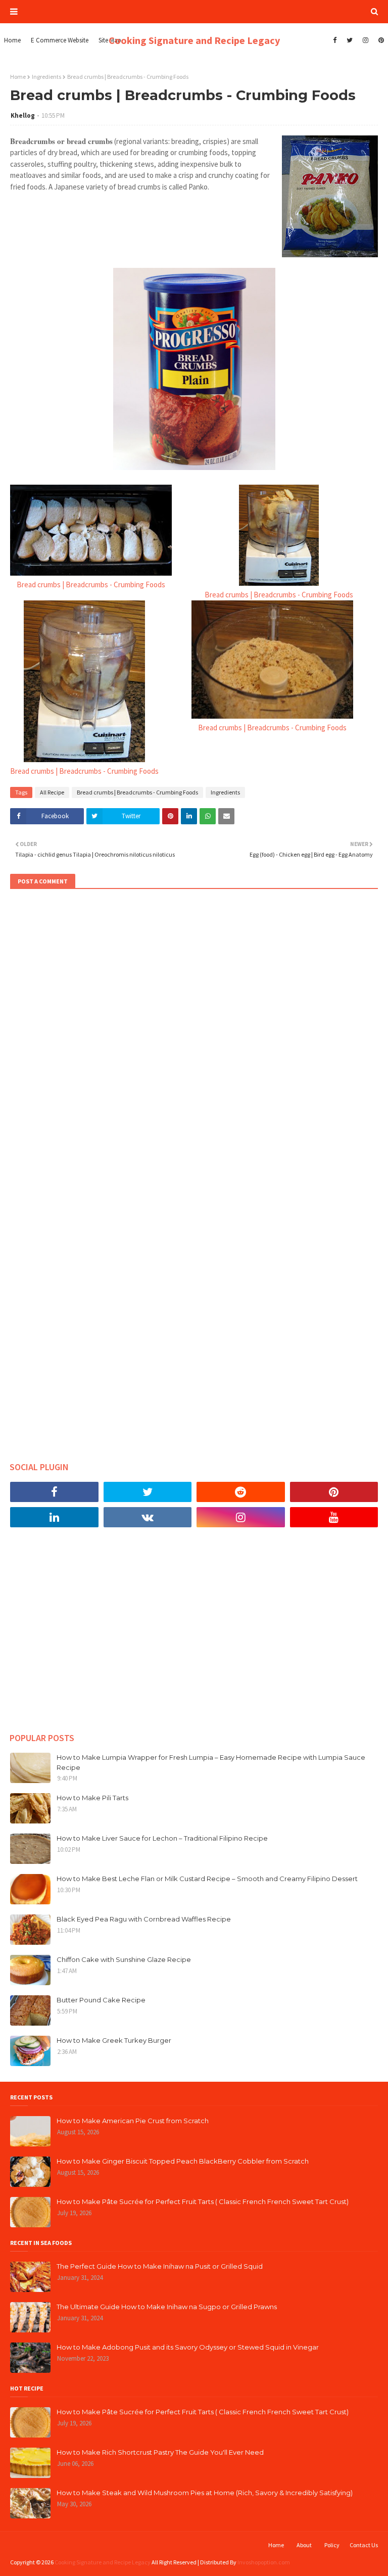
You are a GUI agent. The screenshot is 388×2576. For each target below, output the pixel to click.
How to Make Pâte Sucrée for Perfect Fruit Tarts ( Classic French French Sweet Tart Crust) (203, 2202)
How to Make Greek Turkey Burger (114, 2040)
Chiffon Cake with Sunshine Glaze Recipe (124, 1959)
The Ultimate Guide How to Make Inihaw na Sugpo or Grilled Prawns (167, 2307)
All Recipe (52, 792)
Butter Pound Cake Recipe (101, 2000)
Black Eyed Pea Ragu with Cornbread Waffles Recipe (144, 1919)
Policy (332, 2545)
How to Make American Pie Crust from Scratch (133, 2121)
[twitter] (350, 40)
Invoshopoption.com (264, 2562)
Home (18, 77)
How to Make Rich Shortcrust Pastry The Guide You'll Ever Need (160, 2452)
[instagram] (366, 40)
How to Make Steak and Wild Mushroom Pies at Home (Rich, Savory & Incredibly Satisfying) (205, 2493)
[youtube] (334, 1517)
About (304, 2545)
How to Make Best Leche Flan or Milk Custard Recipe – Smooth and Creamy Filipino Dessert (207, 1879)
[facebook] (335, 40)
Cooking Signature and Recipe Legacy (194, 40)
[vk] (148, 1517)
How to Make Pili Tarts (92, 1798)
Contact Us (364, 2545)
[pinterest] (380, 40)
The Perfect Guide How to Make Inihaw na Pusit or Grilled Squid (160, 2266)
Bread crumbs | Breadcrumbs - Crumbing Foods (91, 584)
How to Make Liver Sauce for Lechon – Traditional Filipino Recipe (162, 1838)
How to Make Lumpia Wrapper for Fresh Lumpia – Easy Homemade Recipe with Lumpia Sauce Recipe (211, 1762)
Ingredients (46, 77)
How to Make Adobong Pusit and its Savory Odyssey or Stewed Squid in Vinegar (188, 2347)
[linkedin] (54, 1517)
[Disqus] (194, 1035)
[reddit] (241, 1492)
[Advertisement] (194, 1637)
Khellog (23, 115)
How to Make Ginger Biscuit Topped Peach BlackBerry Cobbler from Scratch (183, 2161)
